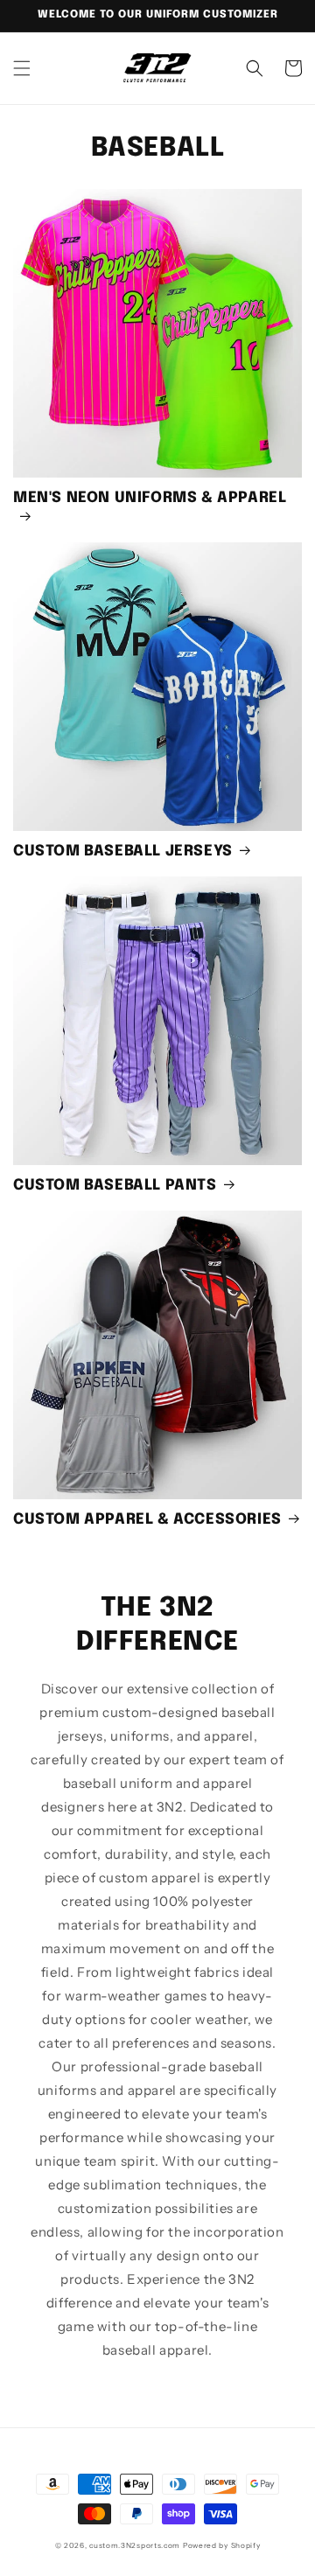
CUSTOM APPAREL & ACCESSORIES (147, 1520)
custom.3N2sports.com (135, 2545)
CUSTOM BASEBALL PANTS (115, 1186)
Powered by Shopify (222, 2545)
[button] (22, 68)
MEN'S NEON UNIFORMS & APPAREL (150, 498)
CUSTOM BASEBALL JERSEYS (123, 852)
